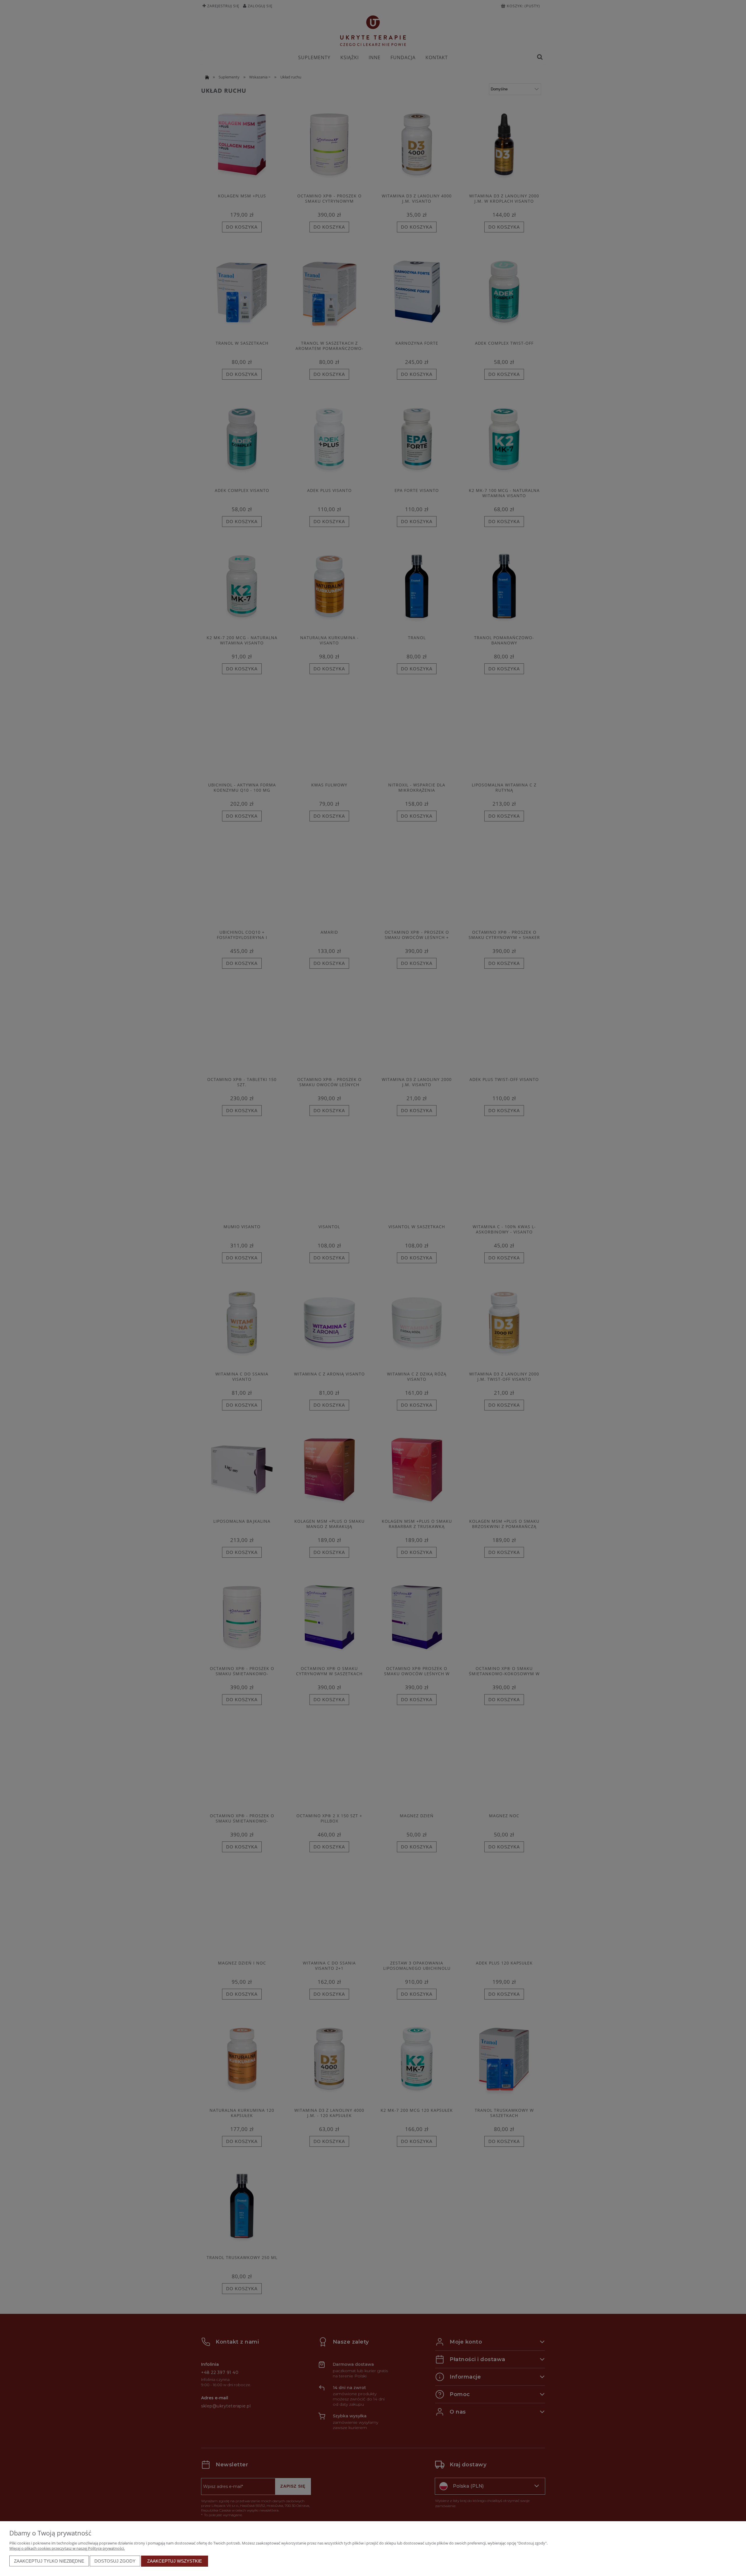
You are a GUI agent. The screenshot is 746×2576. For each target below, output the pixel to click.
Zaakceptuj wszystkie (175, 2561)
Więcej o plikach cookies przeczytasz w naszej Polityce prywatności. (67, 2548)
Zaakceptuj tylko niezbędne (49, 2561)
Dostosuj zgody (115, 2561)
